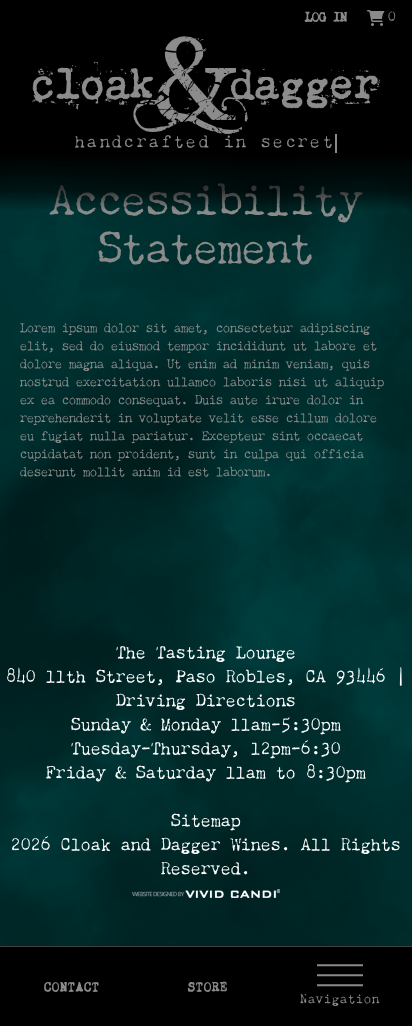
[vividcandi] (206, 894)
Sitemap (206, 822)
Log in (326, 18)
